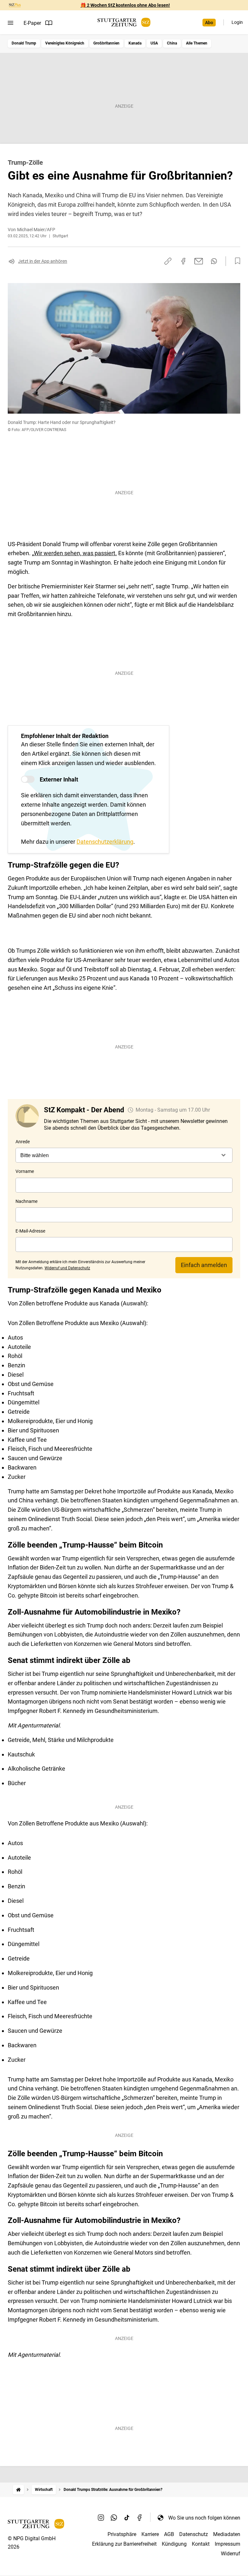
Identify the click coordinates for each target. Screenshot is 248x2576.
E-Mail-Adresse (30, 1231)
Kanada (135, 43)
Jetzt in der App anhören (43, 261)
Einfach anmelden (204, 1265)
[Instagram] (101, 2518)
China (172, 43)
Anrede (23, 1142)
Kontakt (201, 2544)
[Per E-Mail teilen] (199, 261)
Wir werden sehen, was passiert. (75, 553)
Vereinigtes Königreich (65, 43)
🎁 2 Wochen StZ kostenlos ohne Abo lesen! (125, 5)
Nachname (26, 1201)
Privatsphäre (122, 2534)
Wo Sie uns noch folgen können (204, 2518)
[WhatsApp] (114, 2518)
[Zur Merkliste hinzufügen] (236, 261)
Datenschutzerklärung (105, 842)
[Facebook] (140, 2518)
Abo (209, 23)
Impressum (227, 2544)
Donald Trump (24, 43)
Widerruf (231, 2554)
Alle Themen (197, 43)
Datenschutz (194, 2534)
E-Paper (32, 23)
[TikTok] (127, 2518)
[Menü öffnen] (10, 23)
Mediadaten (227, 2534)
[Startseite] (18, 2490)
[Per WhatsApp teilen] (214, 261)
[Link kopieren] (168, 261)
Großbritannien (106, 43)
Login (237, 22)
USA (154, 43)
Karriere (150, 2534)
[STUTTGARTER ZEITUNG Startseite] (124, 22)
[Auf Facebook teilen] (183, 261)
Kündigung (174, 2544)
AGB (169, 2534)
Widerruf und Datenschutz (67, 1268)
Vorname (25, 1171)
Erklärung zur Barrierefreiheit (124, 2544)
